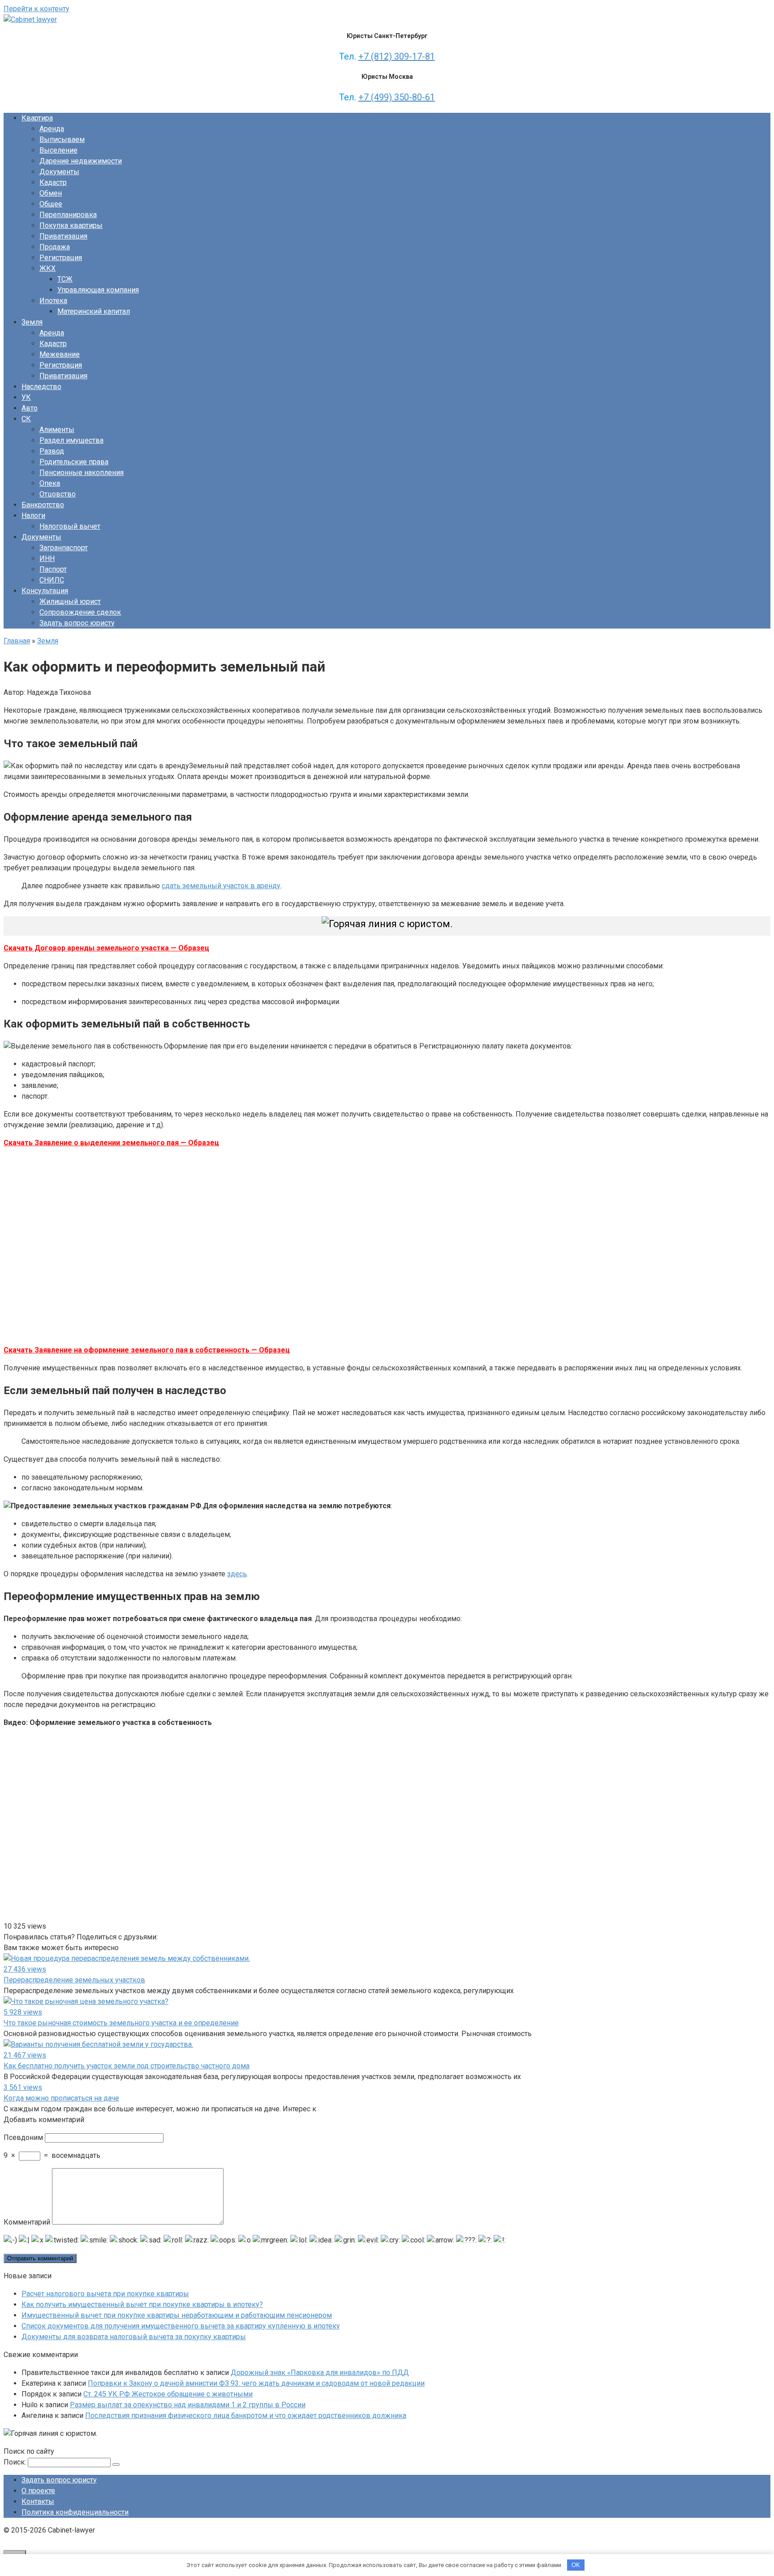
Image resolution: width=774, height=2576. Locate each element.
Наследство (41, 387)
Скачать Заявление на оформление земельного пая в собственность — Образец (147, 1350)
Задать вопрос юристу (77, 623)
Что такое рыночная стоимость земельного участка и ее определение (121, 2023)
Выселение (58, 150)
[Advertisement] (133, 1245)
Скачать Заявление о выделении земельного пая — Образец (111, 1143)
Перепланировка (68, 215)
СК (26, 419)
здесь (237, 1574)
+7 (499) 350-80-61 (397, 97)
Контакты (38, 2501)
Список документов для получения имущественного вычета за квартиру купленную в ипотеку (181, 2326)
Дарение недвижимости (81, 161)
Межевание (60, 354)
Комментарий (27, 2222)
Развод (52, 451)
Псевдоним (23, 2137)
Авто (30, 408)
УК (26, 397)
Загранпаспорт (64, 548)
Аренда (52, 129)
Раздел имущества (71, 440)
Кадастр (53, 182)
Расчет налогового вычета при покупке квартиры (105, 2294)
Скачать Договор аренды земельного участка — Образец (106, 948)
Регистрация (61, 258)
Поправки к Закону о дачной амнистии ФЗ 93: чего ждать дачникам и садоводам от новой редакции (256, 2383)
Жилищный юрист (70, 601)
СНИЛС (52, 580)
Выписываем (62, 139)
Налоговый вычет (70, 526)
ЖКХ (47, 268)
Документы (59, 172)
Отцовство (58, 494)
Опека (50, 483)
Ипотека (53, 301)
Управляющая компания (98, 290)
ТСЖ (65, 279)
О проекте (38, 2491)
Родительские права (74, 462)
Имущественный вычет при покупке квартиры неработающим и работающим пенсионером (177, 2315)
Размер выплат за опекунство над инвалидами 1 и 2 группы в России (188, 2405)
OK (576, 2565)
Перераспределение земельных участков (74, 1980)
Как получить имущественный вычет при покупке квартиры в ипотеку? (142, 2304)
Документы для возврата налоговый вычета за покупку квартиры (134, 2337)
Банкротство (43, 505)
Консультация (45, 591)
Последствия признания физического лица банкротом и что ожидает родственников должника (246, 2416)
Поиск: (16, 2462)
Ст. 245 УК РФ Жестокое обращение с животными (168, 2394)
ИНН (47, 558)
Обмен (51, 193)
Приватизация (63, 236)
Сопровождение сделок (80, 612)
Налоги (33, 516)
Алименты (57, 430)
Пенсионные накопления (82, 473)
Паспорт (53, 569)
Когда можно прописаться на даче (61, 2098)
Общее (51, 204)
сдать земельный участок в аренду (221, 886)
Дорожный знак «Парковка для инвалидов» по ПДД (320, 2373)
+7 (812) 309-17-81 (397, 56)
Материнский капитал (94, 311)
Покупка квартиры (71, 225)
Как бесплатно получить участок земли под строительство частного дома (127, 2066)
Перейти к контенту (37, 9)
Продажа (55, 247)
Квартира (37, 118)
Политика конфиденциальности (75, 2512)
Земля (32, 322)
